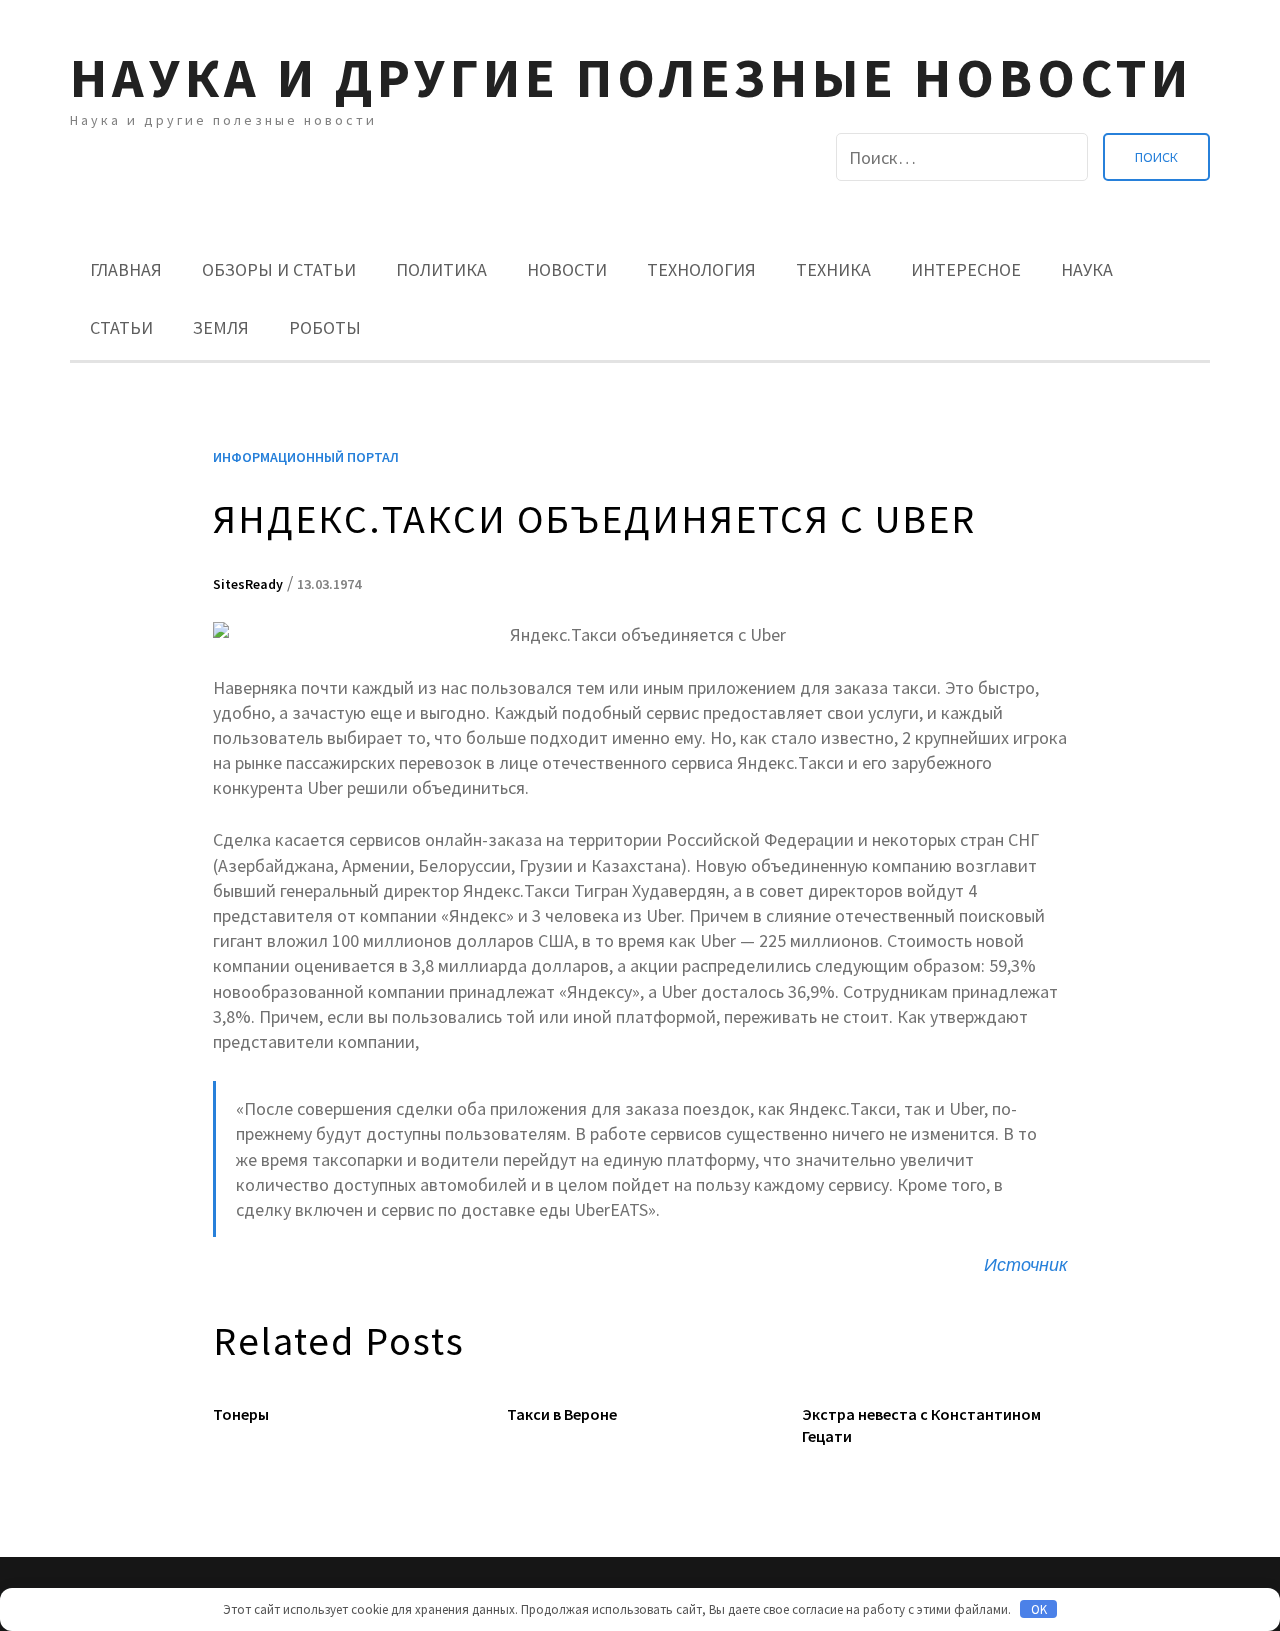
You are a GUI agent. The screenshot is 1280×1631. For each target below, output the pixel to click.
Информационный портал (306, 457)
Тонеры (241, 1414)
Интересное (966, 269)
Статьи (121, 327)
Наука (1087, 269)
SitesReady (248, 584)
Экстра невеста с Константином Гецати (921, 1425)
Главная (126, 269)
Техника (833, 269)
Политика (441, 269)
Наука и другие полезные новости (631, 77)
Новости (567, 269)
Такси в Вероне (562, 1414)
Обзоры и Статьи (279, 269)
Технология (701, 269)
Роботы (325, 327)
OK (1039, 1609)
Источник (1026, 1264)
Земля (221, 327)
